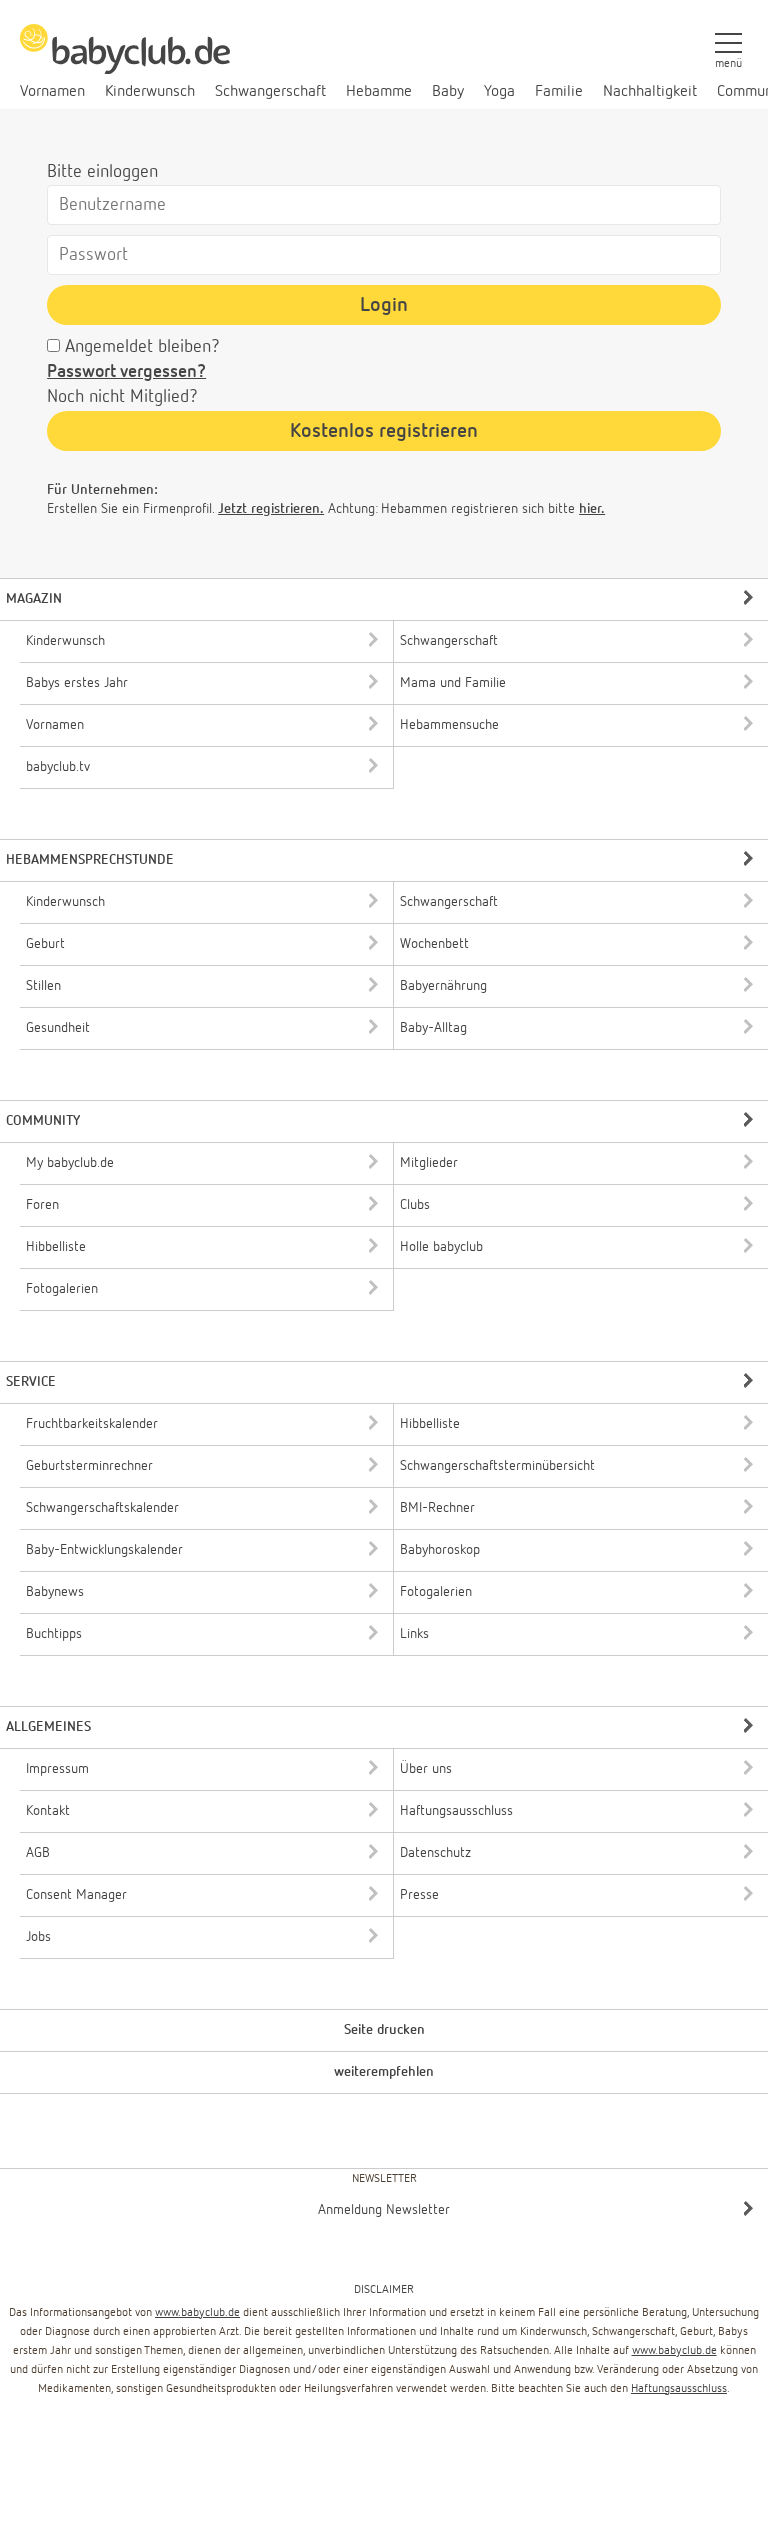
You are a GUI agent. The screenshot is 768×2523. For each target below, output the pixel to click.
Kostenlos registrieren (384, 431)
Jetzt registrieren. (271, 509)
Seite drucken (384, 2030)
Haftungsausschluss (679, 2389)
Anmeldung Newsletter (384, 2210)
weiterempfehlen (384, 2072)
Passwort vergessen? (126, 372)
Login (384, 305)
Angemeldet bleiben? (142, 347)
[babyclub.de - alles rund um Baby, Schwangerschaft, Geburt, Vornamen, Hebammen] (125, 60)
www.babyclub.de (197, 2313)
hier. (592, 509)
